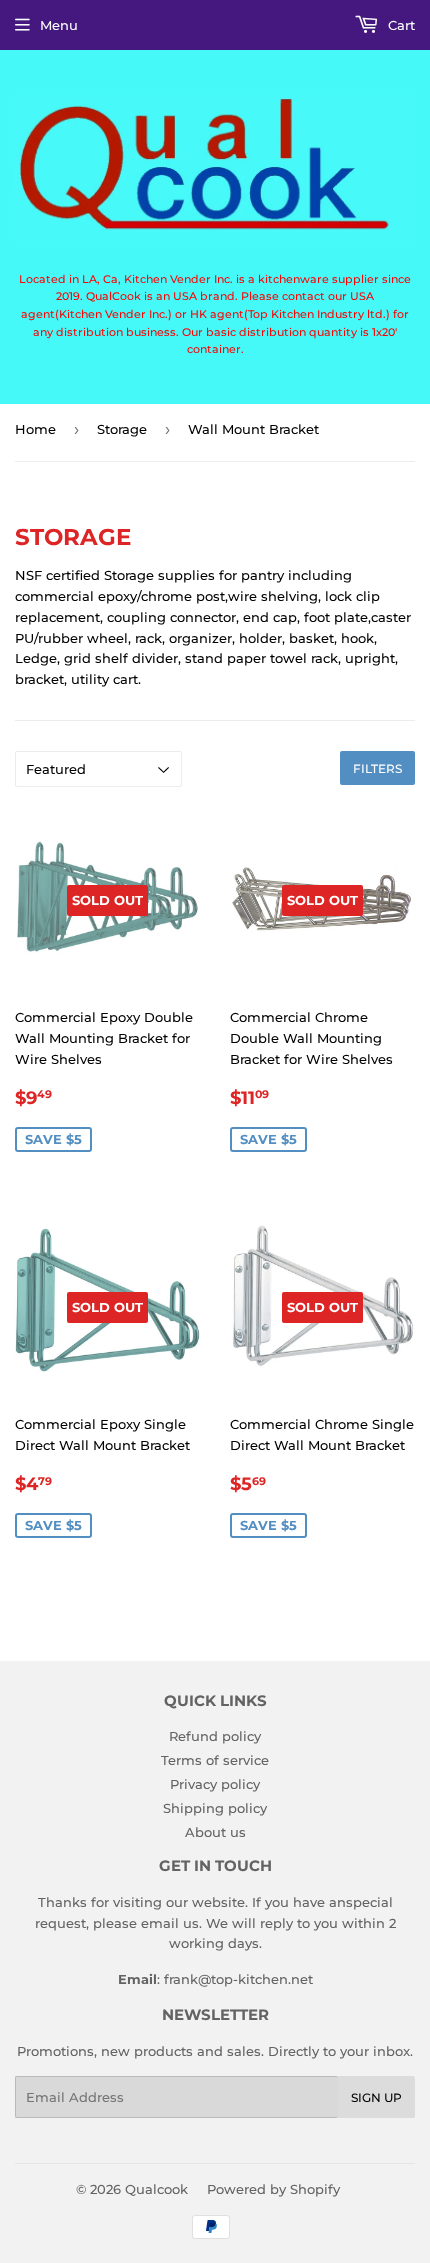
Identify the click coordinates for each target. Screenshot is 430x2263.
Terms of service (215, 1760)
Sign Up (376, 2097)
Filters (377, 768)
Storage (122, 429)
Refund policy (215, 1736)
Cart (399, 25)
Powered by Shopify (273, 2189)
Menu (59, 25)
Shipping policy (215, 1808)
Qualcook (156, 2189)
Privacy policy (215, 1784)
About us (215, 1832)
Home (35, 429)
